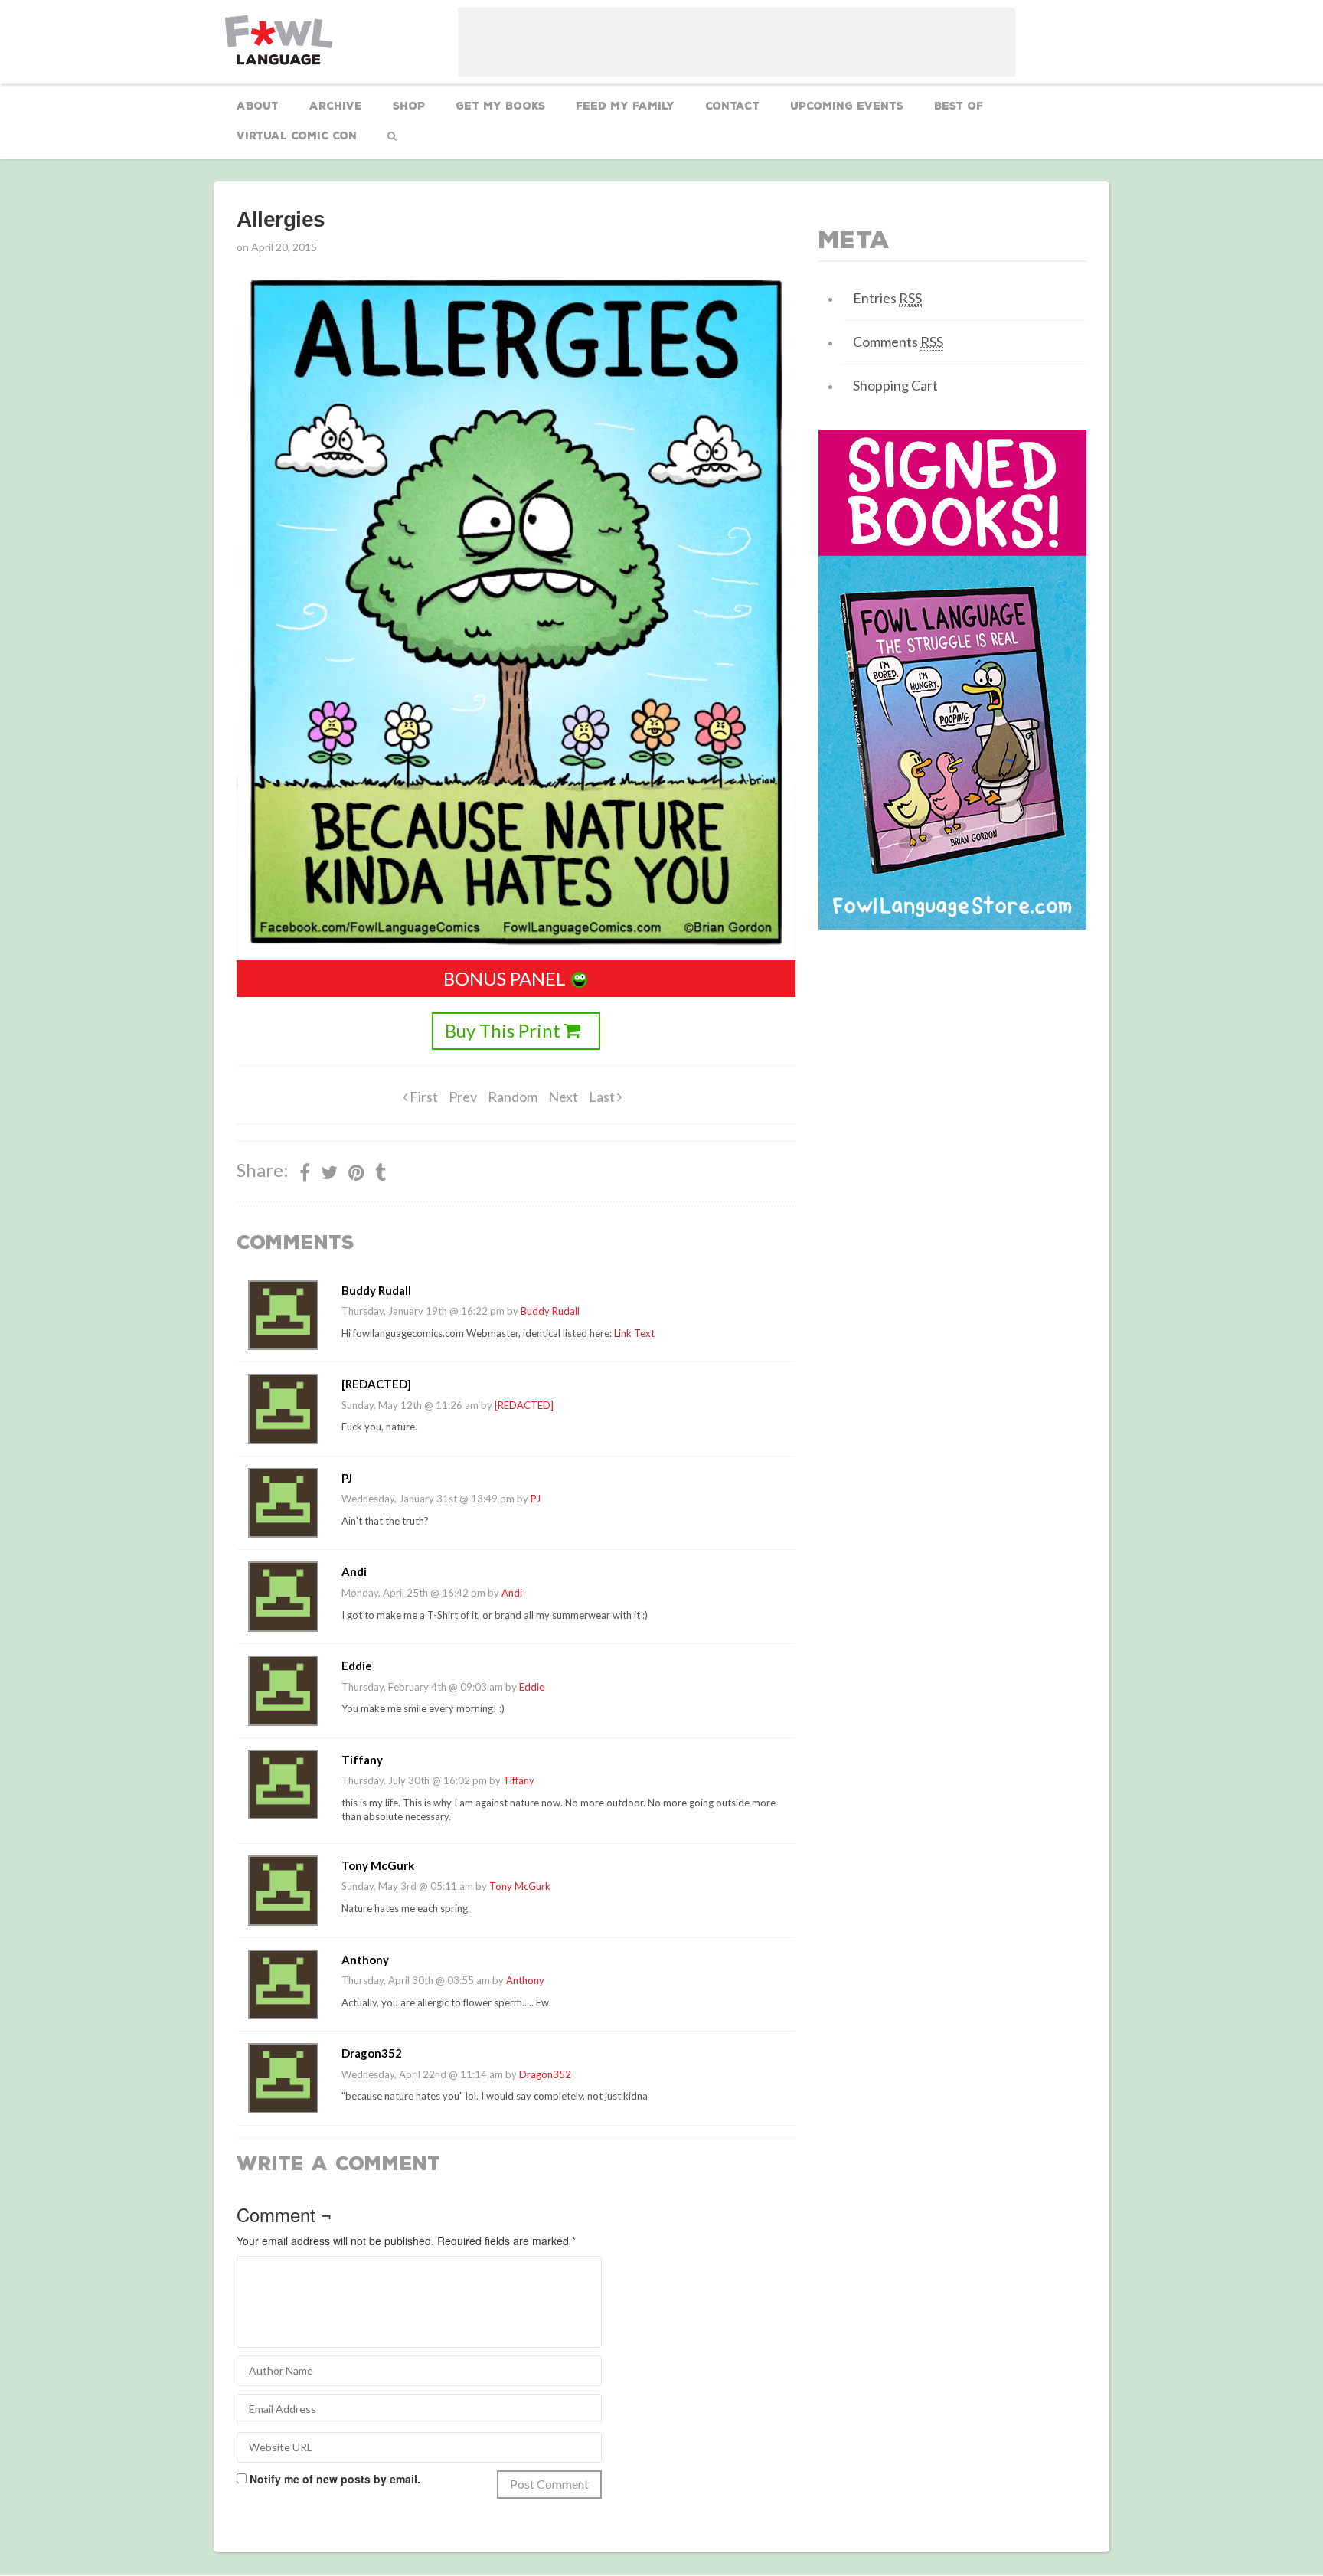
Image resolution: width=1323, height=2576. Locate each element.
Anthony (525, 1980)
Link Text (634, 1333)
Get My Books (500, 106)
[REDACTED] (524, 1405)
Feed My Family (625, 106)
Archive (336, 106)
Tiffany (519, 1780)
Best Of (959, 106)
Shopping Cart (895, 385)
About (258, 106)
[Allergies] (356, 1172)
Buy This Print (503, 1030)
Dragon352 (545, 2074)
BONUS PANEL (505, 978)
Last (603, 1097)
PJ (536, 1499)
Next (563, 1097)
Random (513, 1097)
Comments (898, 342)
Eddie (532, 1687)
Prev (463, 1097)
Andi (512, 1593)
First (423, 1097)
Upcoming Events (847, 106)
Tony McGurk (520, 1886)
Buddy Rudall (550, 1311)
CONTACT (732, 106)
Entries (887, 298)
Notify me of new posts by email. (335, 2479)
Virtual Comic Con (297, 136)
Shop (409, 106)
